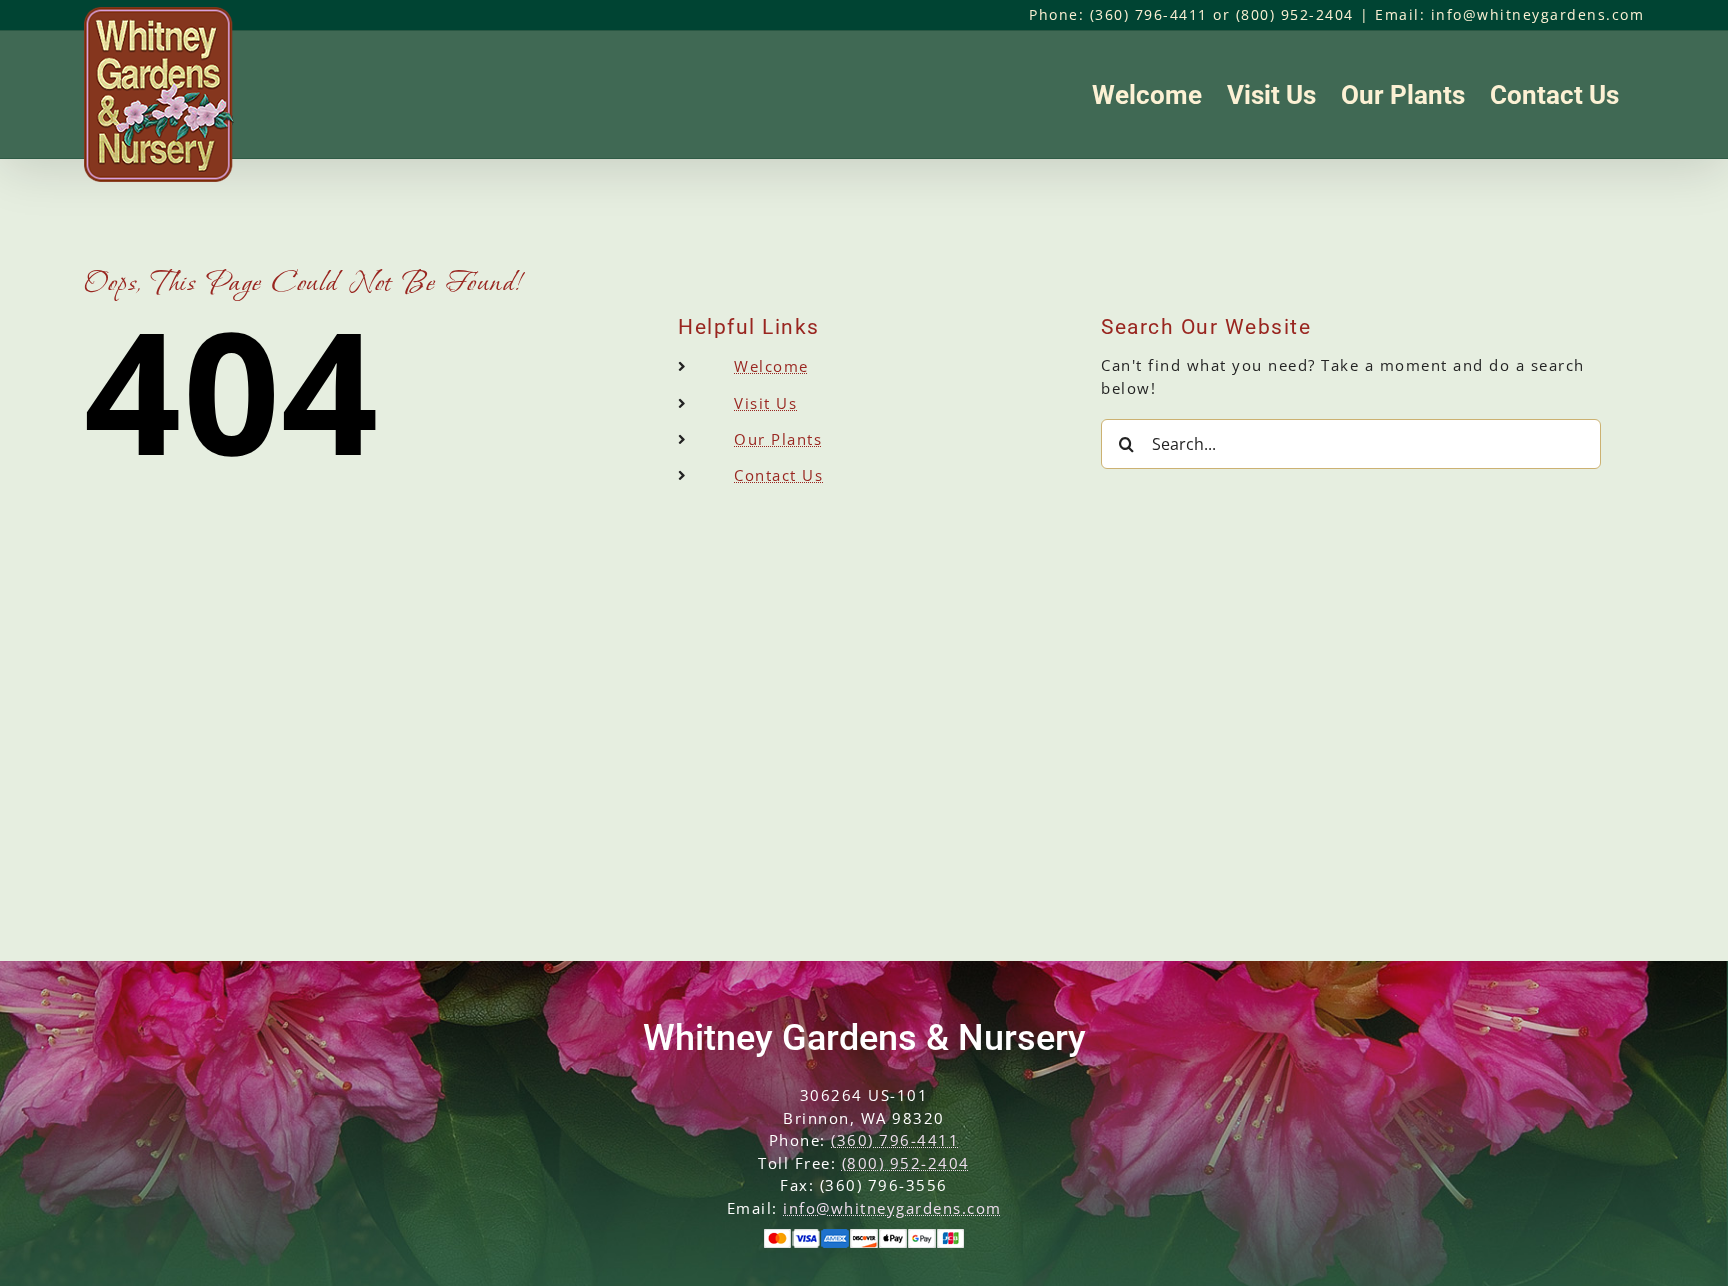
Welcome (771, 366)
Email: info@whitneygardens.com (1509, 14)
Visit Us (765, 403)
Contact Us (778, 475)
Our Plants (778, 439)
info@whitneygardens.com (892, 1208)
